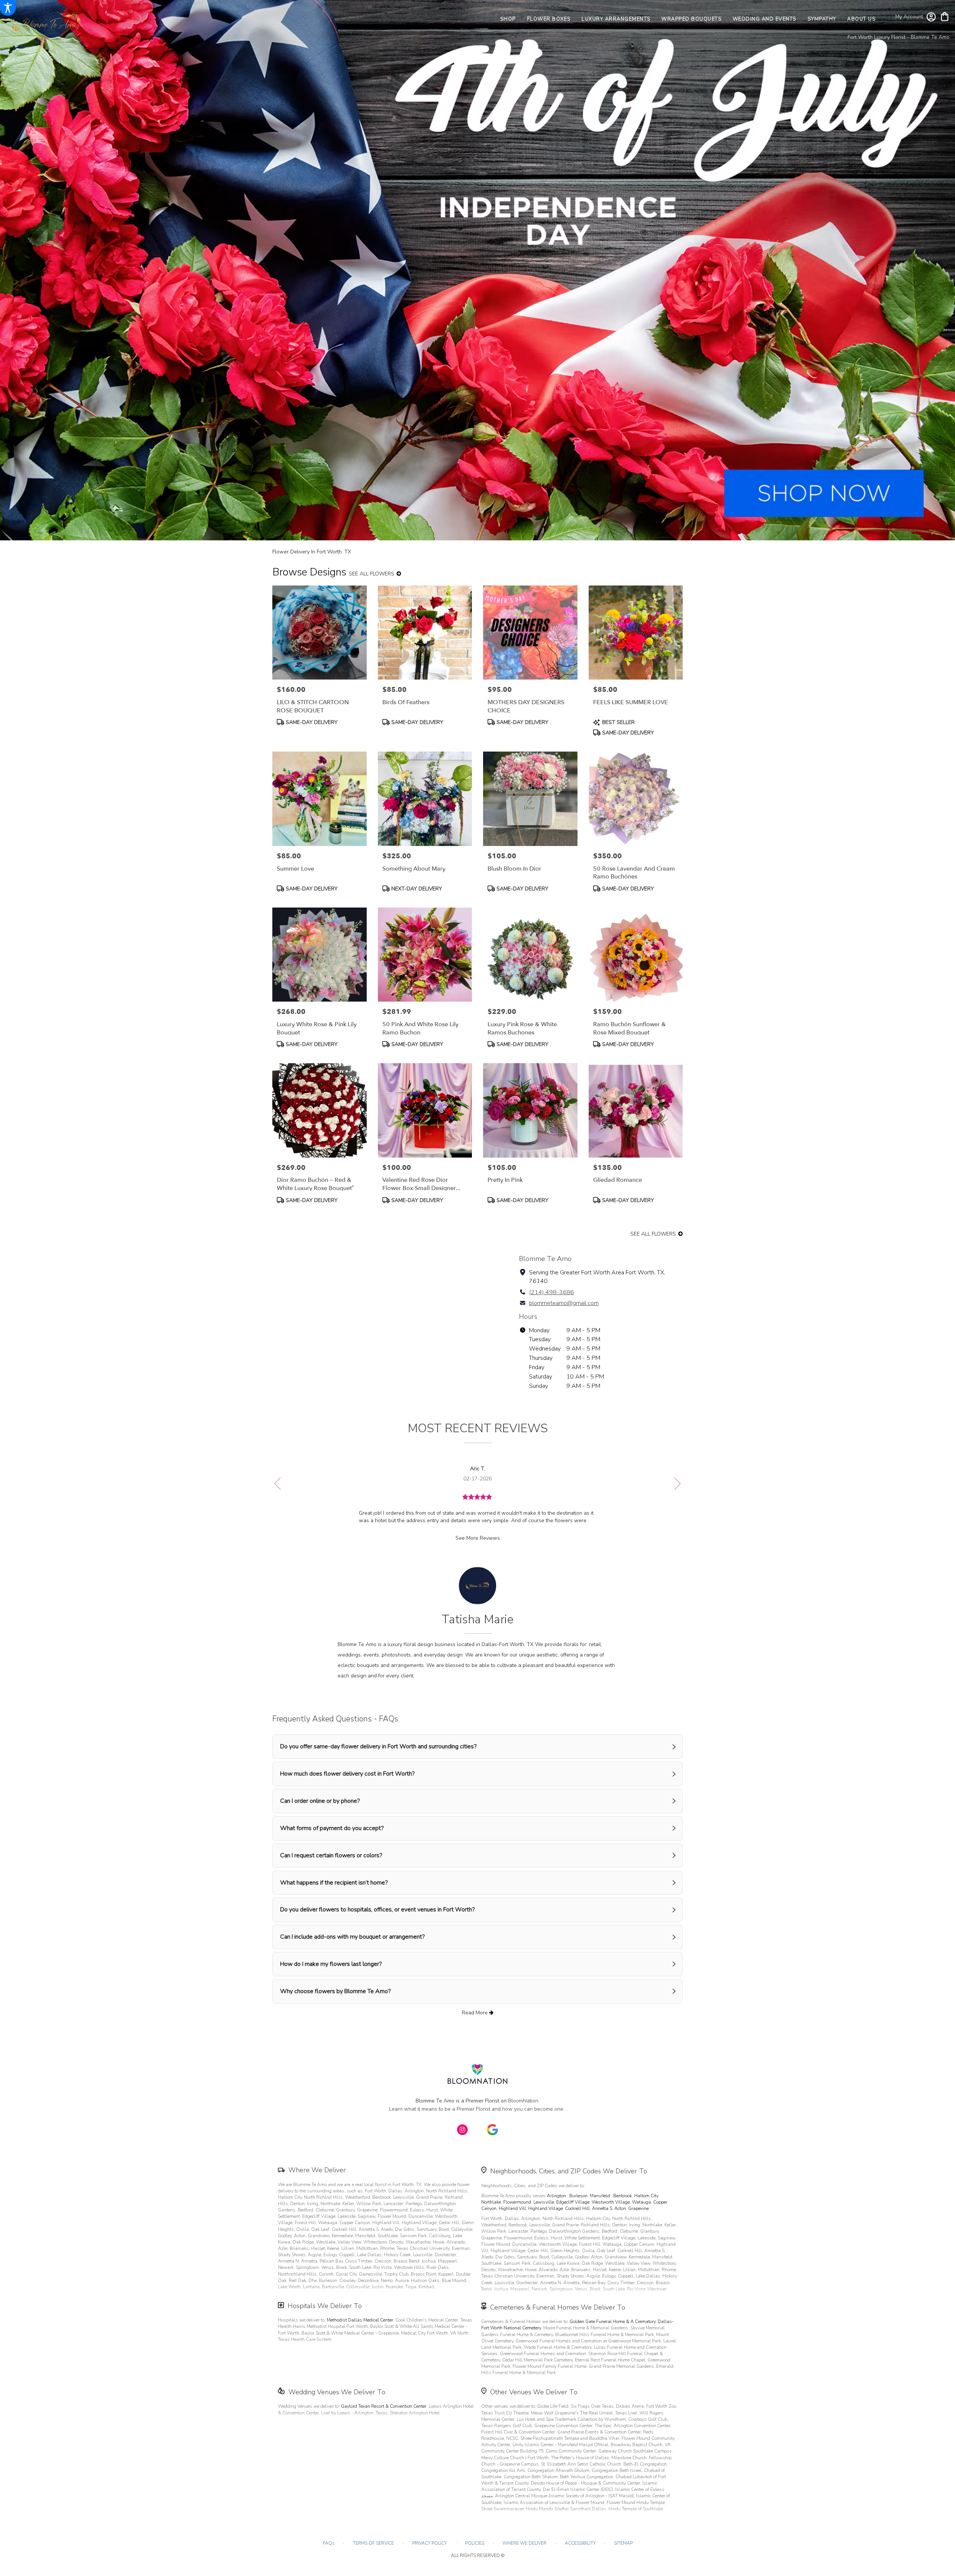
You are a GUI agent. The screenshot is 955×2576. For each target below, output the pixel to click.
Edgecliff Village (573, 2202)
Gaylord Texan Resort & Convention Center (384, 2406)
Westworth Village (611, 2202)
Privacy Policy (430, 2543)
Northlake (491, 2202)
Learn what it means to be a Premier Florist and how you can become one (477, 2109)
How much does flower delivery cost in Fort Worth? (347, 1774)
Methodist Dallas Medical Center (360, 2320)
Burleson (578, 2196)
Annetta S (602, 2208)
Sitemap (623, 2543)
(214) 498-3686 (552, 1292)
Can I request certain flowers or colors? (331, 1855)
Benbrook (623, 2196)
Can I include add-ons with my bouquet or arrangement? (352, 1937)
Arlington (557, 2196)
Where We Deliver (317, 2170)
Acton (620, 2208)
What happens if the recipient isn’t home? (334, 1883)
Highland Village (546, 2208)
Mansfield (600, 2196)
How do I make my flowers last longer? (331, 1964)
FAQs (329, 2543)
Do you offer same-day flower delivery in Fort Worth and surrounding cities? (378, 1746)
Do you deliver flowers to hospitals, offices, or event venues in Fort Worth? (377, 1910)
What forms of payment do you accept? (332, 1828)
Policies (475, 2543)
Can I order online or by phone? (320, 1801)
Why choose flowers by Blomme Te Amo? (335, 1991)
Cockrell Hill (577, 2208)
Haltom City (646, 2196)
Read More (475, 2013)
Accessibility (580, 2543)
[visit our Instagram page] (463, 2130)
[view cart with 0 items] (945, 16)
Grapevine (638, 2208)
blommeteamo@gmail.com (564, 1303)
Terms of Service (373, 2543)
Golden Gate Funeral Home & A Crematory (613, 2321)
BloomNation (523, 2101)
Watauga (641, 2202)
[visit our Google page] (492, 2130)
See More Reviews (478, 1538)
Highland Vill (512, 2208)
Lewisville (544, 2202)
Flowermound (517, 2202)
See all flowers (372, 574)
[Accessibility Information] (8, 8)
